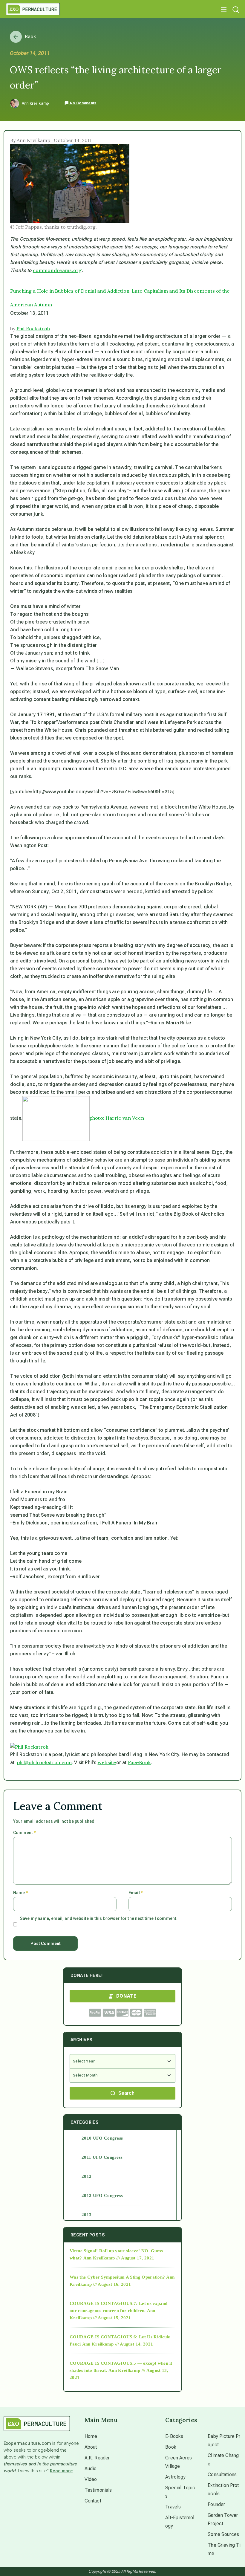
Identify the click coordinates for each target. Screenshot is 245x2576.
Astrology (175, 2477)
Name (20, 1893)
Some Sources (223, 2534)
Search (126, 2093)
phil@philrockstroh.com (45, 1762)
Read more (61, 2471)
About (91, 2447)
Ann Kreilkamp (36, 103)
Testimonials (98, 2490)
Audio (91, 2469)
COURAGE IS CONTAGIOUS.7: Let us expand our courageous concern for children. (118, 2307)
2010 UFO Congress (102, 2138)
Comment (24, 1833)
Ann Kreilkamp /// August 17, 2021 (119, 2258)
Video (91, 2479)
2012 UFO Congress (102, 2195)
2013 (86, 2215)
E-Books (174, 2436)
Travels (173, 2507)
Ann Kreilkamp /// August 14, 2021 (118, 2344)
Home (91, 2436)
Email (135, 1893)
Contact (93, 2501)
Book (171, 2447)
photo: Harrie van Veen (117, 1118)
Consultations (222, 2475)
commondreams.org (57, 270)
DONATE (126, 1996)
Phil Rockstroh (33, 329)
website (107, 1762)
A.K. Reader (97, 2458)
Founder (216, 2504)
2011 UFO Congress (102, 2157)
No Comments (83, 103)
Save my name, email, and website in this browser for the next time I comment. (99, 1918)
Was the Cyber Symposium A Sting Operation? (117, 2277)
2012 (86, 2176)
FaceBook (139, 1762)
